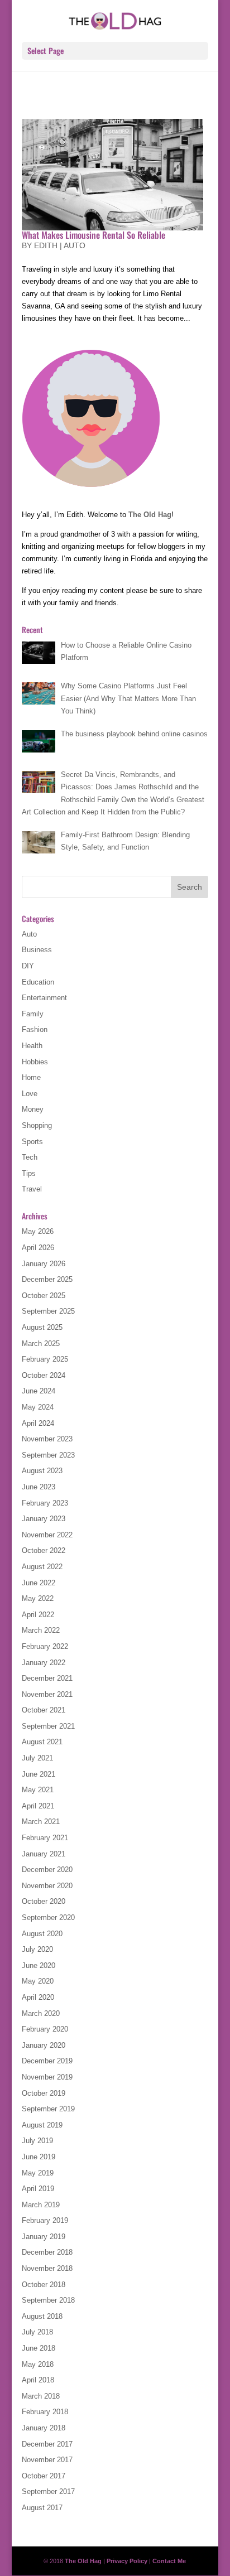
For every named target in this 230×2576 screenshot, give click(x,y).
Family (33, 1014)
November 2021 (47, 1694)
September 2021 (48, 1726)
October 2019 (44, 2093)
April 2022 (38, 1615)
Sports (32, 1142)
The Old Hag (150, 515)
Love (30, 1094)
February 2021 (45, 1838)
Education (38, 982)
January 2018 (44, 2428)
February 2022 (45, 1646)
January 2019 (44, 2237)
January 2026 (44, 1264)
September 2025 (48, 1311)
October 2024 (44, 1375)
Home (31, 1077)
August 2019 (42, 2125)
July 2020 (37, 1949)
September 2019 (48, 2109)
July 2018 (37, 2332)
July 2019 (37, 2141)
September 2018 (48, 2300)
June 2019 (39, 2157)
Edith (46, 245)
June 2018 (39, 2348)
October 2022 (44, 1550)
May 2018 (38, 2364)
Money (33, 1109)
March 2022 (41, 1630)
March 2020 (41, 2013)
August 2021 (42, 1742)
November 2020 (47, 1886)
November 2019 (47, 2077)
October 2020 (44, 1901)
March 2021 (41, 1822)
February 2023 (45, 1503)
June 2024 (39, 1391)
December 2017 (47, 2444)
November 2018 (47, 2268)
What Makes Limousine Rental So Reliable (95, 235)
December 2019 (47, 2061)
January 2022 (44, 1663)
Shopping (37, 1125)
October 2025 (44, 1296)
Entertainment (44, 998)
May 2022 (38, 1598)
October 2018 (44, 2285)
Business (37, 950)
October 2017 (44, 2476)
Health (32, 1046)
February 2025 (45, 1359)
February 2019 (45, 2220)
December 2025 (47, 1279)
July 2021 (37, 1758)
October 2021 (44, 1710)
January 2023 (44, 1519)
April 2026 (38, 1248)
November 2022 (47, 1535)
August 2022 (42, 1567)
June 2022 (39, 1583)
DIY (28, 966)
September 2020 (48, 1917)
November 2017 (47, 2460)
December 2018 (47, 2252)
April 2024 (38, 1423)
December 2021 (47, 1678)
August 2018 (42, 2316)
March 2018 (41, 2396)
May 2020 (38, 1981)
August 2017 (42, 2508)
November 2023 (47, 1439)
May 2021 (38, 1790)
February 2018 (45, 2412)
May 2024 (38, 1407)
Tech (30, 1157)
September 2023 (48, 1455)
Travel (32, 1189)
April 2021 (38, 1806)
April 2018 (38, 2380)
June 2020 (39, 1965)
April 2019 (38, 2189)
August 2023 (42, 1471)
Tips (29, 1173)
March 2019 (41, 2205)
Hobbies (35, 1062)
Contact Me (169, 2561)
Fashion (35, 1029)
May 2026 (38, 1231)
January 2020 (44, 2045)
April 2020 (38, 1997)
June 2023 (39, 1487)
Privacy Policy (127, 2561)
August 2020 (42, 1934)
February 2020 (45, 2029)
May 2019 (38, 2173)
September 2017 (48, 2491)
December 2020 (47, 1870)
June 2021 (39, 1774)
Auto (75, 245)
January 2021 (44, 1854)
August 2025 (42, 1327)
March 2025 (41, 1344)
